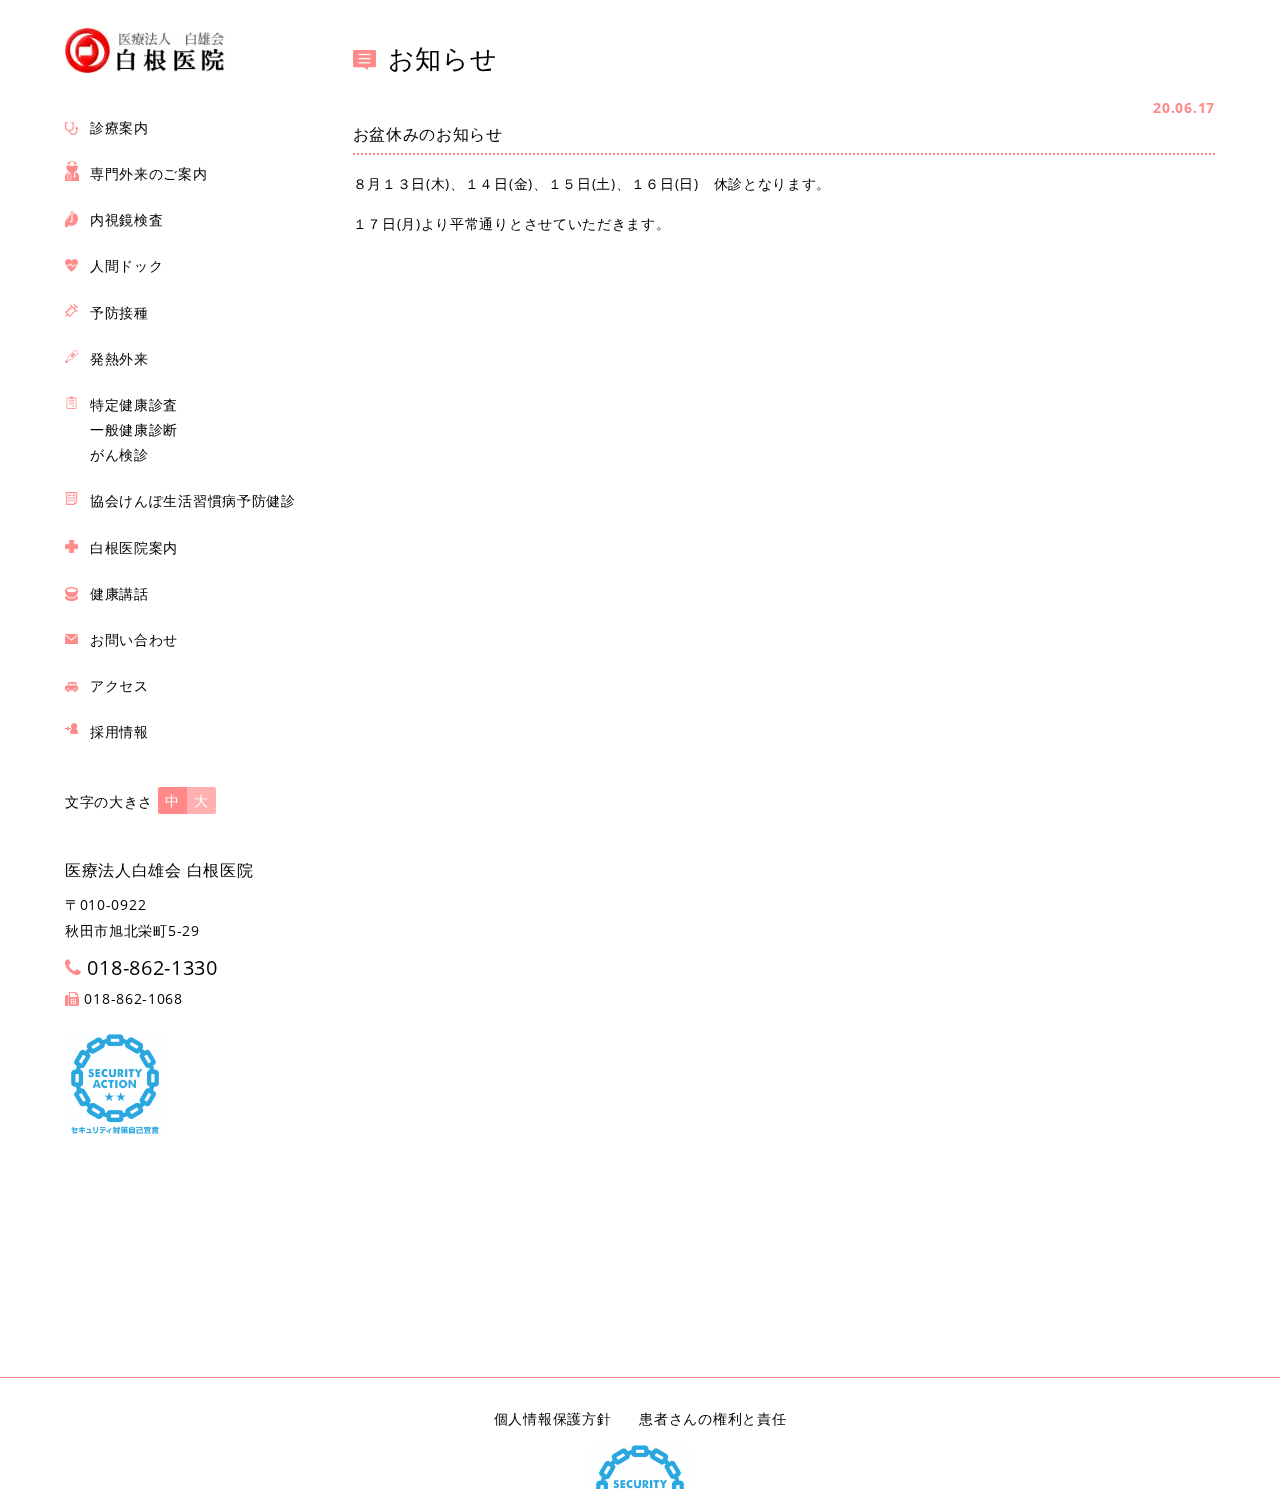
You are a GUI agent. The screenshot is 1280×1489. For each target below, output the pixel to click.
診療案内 (119, 127)
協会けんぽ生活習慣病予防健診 (193, 500)
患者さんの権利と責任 (712, 1418)
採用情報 (119, 731)
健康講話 (119, 593)
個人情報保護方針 (553, 1418)
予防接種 (119, 312)
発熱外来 (119, 358)
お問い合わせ (134, 639)
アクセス (119, 685)
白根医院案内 (134, 547)
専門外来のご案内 (149, 173)
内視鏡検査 (127, 219)
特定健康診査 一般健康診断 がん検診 (134, 429)
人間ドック (127, 265)
